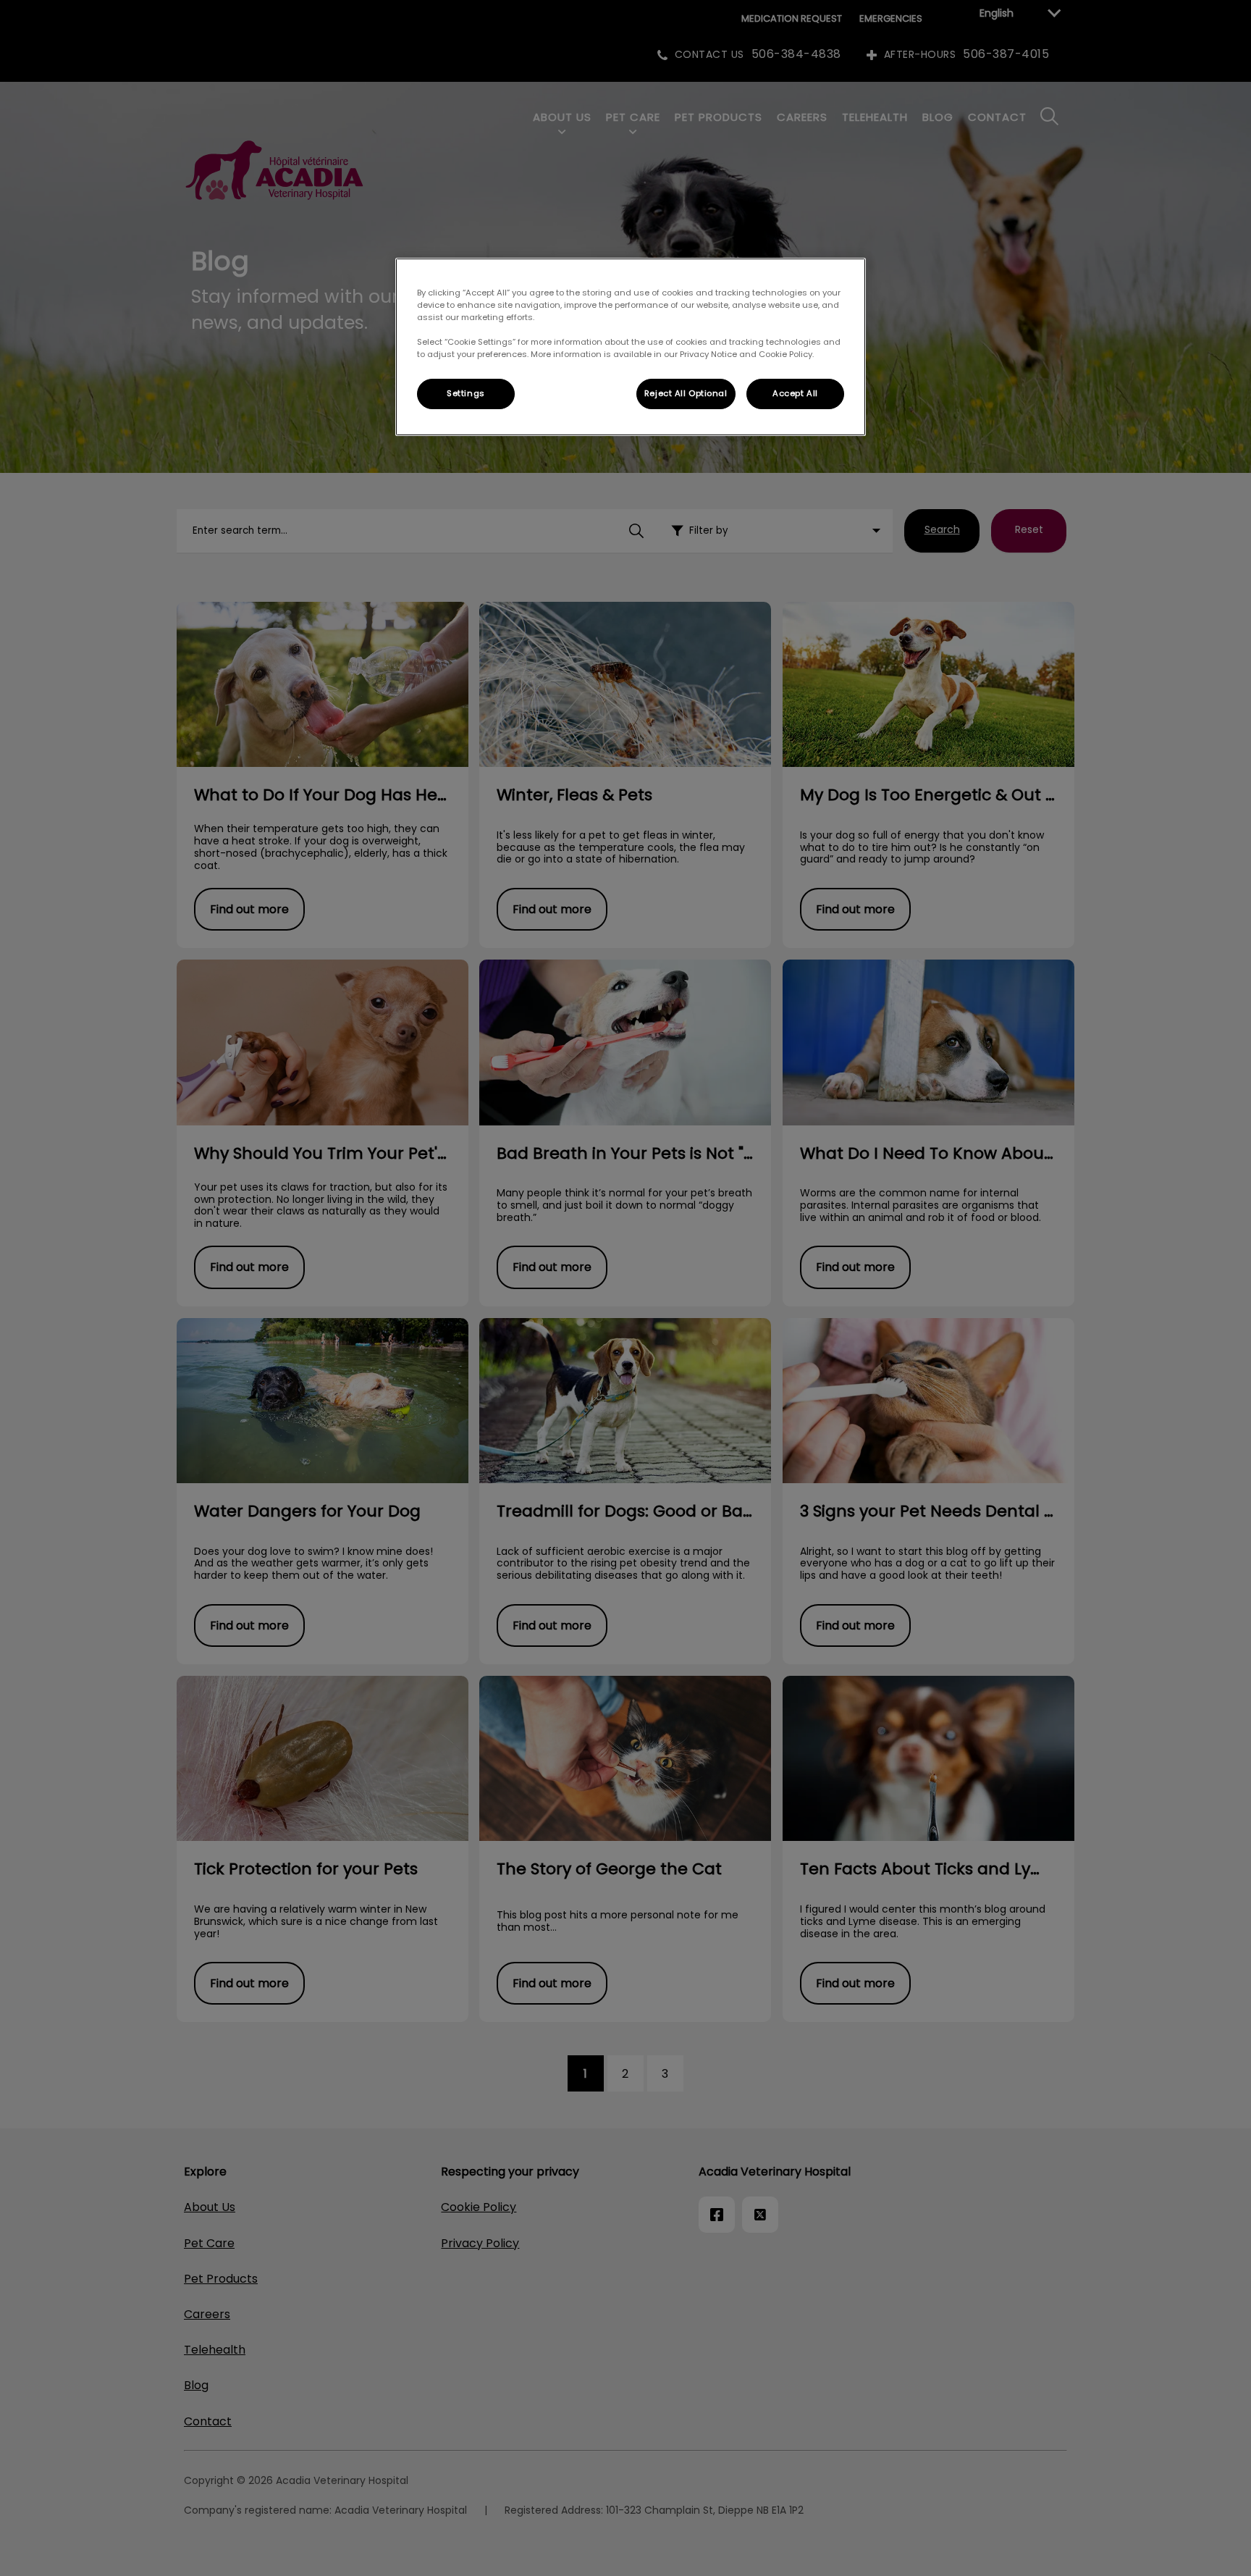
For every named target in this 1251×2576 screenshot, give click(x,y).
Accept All (795, 393)
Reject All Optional (686, 393)
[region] (631, 347)
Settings (466, 393)
